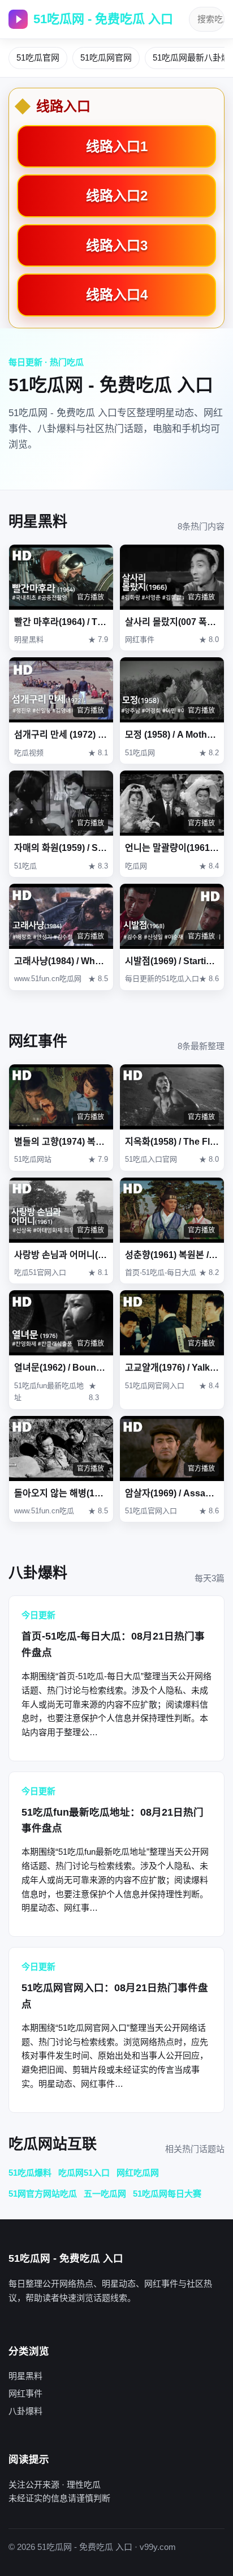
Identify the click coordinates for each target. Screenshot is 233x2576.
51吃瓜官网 (38, 57)
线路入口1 (117, 146)
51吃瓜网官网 (106, 57)
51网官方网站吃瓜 (43, 2194)
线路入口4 (117, 295)
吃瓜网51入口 (84, 2173)
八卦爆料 (25, 2411)
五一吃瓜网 (105, 2194)
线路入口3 (117, 245)
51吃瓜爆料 (30, 2173)
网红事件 (25, 2393)
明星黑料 (25, 2376)
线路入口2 (117, 196)
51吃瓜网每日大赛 (167, 2194)
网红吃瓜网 (138, 2173)
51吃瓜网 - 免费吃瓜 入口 (103, 19)
